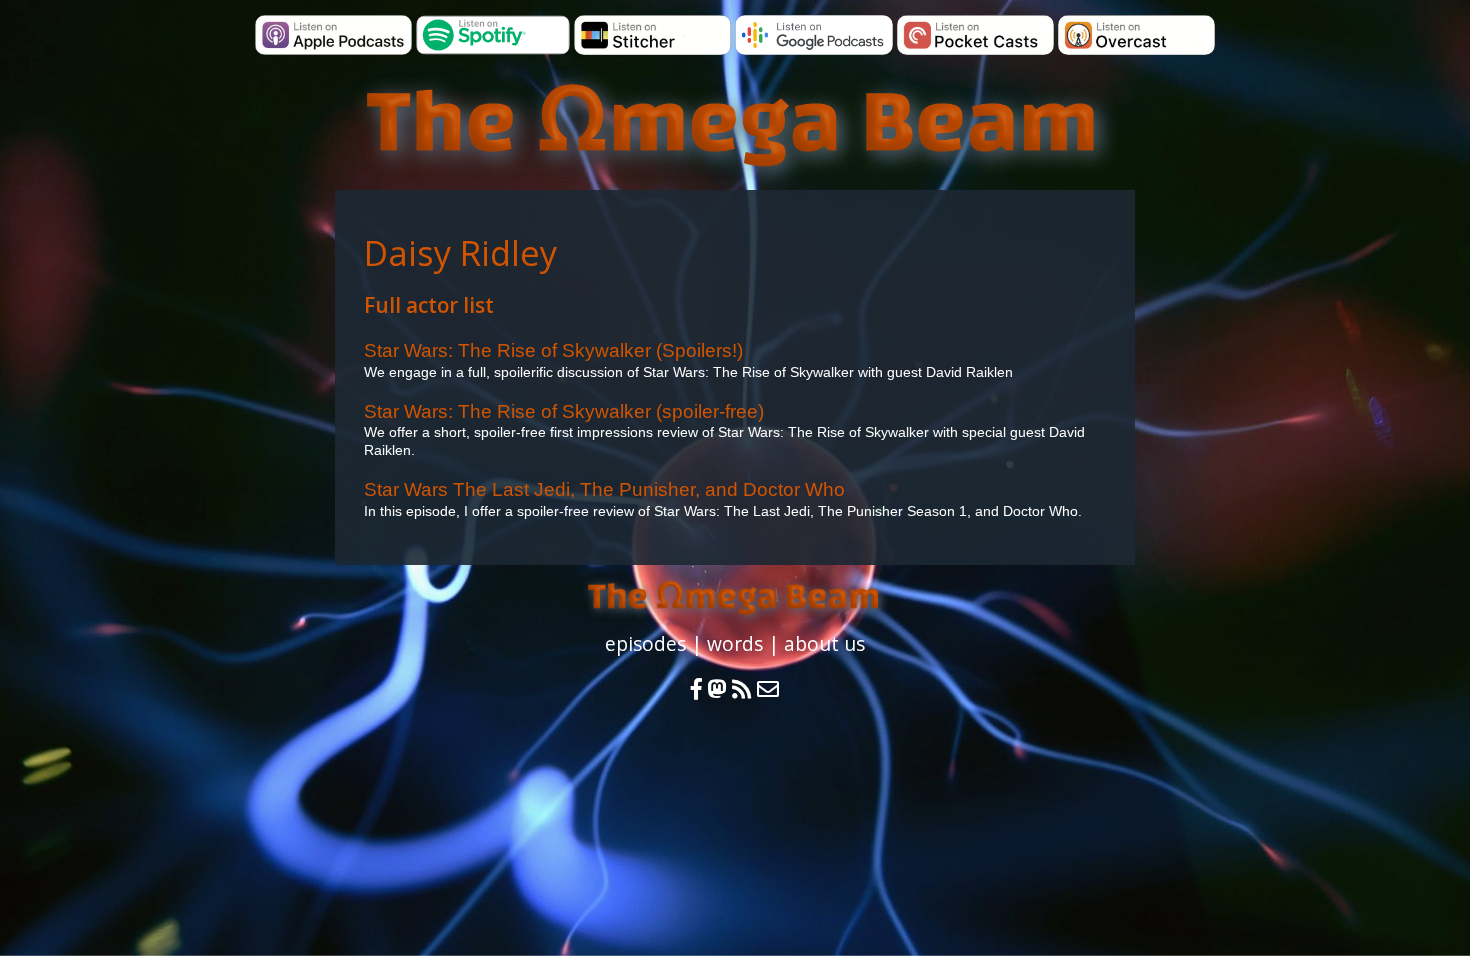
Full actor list (429, 305)
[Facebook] (696, 689)
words (735, 643)
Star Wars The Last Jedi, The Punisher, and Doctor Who (604, 489)
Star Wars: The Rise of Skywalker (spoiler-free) (564, 411)
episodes (645, 643)
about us (824, 643)
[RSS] (744, 689)
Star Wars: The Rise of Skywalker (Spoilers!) (553, 350)
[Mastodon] (717, 689)
